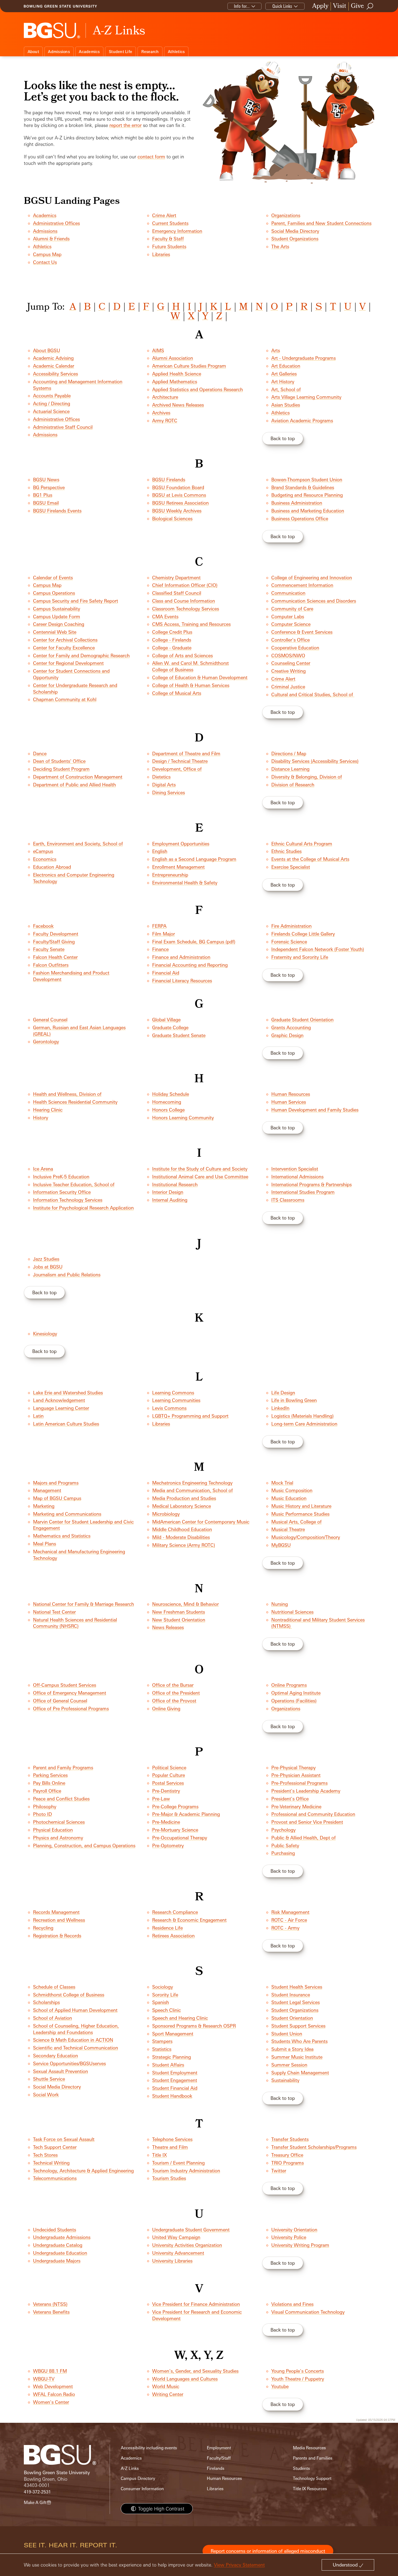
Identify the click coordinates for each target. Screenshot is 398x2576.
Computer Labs (288, 617)
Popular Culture (169, 1775)
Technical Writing (51, 2163)
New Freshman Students (179, 1612)
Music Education (289, 1498)
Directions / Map (289, 753)
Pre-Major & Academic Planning (186, 1814)
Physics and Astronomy (58, 1838)
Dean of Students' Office (59, 761)
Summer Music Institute (297, 2057)
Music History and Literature (301, 1506)
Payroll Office (47, 1791)
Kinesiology (45, 1334)
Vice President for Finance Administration (196, 2304)
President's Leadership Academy (306, 1791)
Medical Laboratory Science (182, 1506)
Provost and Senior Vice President (307, 1822)
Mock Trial (282, 1483)
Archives (161, 413)
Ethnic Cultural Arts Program (302, 844)
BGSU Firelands (169, 480)
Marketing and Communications (67, 1514)
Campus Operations (54, 593)
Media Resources (309, 2448)
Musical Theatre (288, 1529)
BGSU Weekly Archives (177, 511)
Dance (40, 753)
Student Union (287, 2034)
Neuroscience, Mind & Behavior (185, 1604)
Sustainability (285, 2080)
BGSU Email (46, 503)
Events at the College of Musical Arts (310, 859)
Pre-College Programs (175, 1807)
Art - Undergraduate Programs (304, 358)
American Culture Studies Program (189, 366)
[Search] (370, 6)
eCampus (43, 851)
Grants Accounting (291, 1027)
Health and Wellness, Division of (67, 1094)
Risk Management (290, 1912)
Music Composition (292, 1490)
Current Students (170, 223)
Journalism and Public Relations (67, 1275)
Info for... (242, 6)
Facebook (43, 926)
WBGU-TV (44, 2379)
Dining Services (169, 792)
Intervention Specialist (295, 1169)
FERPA (159, 926)
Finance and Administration (181, 957)
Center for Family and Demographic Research (81, 656)
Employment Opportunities (181, 844)
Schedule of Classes (54, 1987)
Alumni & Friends (51, 239)
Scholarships (46, 2002)
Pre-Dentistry (166, 1791)
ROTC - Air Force (289, 1920)
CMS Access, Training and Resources (191, 624)
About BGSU (47, 350)
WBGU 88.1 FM (50, 2371)
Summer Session (289, 2065)
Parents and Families (313, 2458)
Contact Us (45, 262)
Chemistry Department (176, 578)
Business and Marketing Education (308, 511)
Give (357, 6)
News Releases (168, 1627)
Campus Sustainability (57, 609)
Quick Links (282, 6)
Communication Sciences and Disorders (314, 601)
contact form (151, 157)
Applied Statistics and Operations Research (198, 389)
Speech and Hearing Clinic (180, 2018)
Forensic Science (289, 942)
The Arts (280, 246)
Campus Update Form (57, 617)
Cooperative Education (295, 648)
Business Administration (297, 503)
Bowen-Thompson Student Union (307, 480)
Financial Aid (166, 973)
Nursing (280, 1604)
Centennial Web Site (55, 632)
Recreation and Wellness (59, 1920)
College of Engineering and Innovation (312, 578)
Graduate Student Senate (179, 1035)
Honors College (168, 1110)
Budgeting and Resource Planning (307, 495)
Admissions (59, 52)
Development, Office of (177, 769)
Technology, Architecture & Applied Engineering (83, 2171)
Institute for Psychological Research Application (83, 1208)
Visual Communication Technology (308, 2312)
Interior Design (168, 1192)
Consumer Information (142, 2489)
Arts (276, 350)
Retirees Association (173, 1936)
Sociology (163, 1987)
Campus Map (47, 254)
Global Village (166, 1020)
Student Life (120, 52)
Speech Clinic (167, 2010)
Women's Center (51, 2402)
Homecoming (167, 1102)
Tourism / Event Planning (178, 2163)
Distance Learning (290, 769)
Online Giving (166, 1709)
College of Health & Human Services (191, 685)
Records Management (56, 1912)
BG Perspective (49, 487)
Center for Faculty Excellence (64, 648)
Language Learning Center (61, 1408)
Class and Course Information (184, 601)
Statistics (162, 2049)
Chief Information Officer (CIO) (185, 585)
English (160, 851)
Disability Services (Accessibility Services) (315, 761)
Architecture (165, 397)
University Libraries (172, 2261)
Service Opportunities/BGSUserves (69, 2063)
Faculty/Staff (219, 2458)
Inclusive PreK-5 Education (61, 1177)
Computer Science (291, 624)
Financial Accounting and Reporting (190, 965)
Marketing (44, 1506)
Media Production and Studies (184, 1498)
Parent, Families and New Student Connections (321, 223)
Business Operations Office (300, 519)
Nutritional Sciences (292, 1612)
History (41, 1118)
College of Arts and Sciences (182, 656)
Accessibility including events (149, 2448)
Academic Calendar (54, 366)
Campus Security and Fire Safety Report (76, 601)
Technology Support (312, 2478)
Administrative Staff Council (63, 427)
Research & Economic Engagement (189, 1920)
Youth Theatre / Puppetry (298, 2379)
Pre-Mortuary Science (175, 1830)
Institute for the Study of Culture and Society (200, 1169)
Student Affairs (168, 2065)
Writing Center (168, 2394)
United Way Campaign (176, 2237)
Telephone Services (172, 2139)
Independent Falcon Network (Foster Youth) (318, 949)
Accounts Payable (52, 396)
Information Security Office (62, 1192)
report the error (125, 125)
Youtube (280, 2386)
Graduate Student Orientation (302, 1020)
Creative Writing (288, 671)
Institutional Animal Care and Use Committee (200, 1177)
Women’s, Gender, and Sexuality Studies (195, 2371)
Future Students (169, 246)
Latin (38, 1416)
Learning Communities (176, 1400)
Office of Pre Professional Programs (71, 1709)
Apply (320, 6)
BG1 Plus (43, 495)
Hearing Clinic (48, 1110)
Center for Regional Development (68, 663)
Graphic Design (287, 1035)
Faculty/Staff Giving (54, 942)
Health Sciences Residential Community (75, 1102)
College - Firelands (172, 640)
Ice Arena (43, 1169)
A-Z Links (130, 2468)
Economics (45, 859)
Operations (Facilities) (294, 1701)
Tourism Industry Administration (186, 2171)
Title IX (159, 2155)
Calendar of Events (53, 578)
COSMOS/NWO (288, 656)
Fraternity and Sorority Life (300, 957)
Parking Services (50, 1775)
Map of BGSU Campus (57, 1498)
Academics (89, 52)
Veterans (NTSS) (50, 2304)
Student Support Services (298, 2026)
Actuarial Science (51, 411)
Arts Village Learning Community (306, 397)
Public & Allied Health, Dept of (304, 1838)
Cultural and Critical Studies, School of (313, 694)
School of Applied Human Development (75, 2010)
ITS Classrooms (288, 1200)
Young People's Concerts (298, 2371)
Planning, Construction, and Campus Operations (84, 1846)
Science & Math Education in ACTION (73, 2040)
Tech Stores (45, 2155)
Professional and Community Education (313, 1814)
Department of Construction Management (78, 777)
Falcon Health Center (55, 957)
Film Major (164, 934)
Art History (283, 382)
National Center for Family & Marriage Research (84, 1604)
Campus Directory (138, 2478)
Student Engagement (175, 2080)
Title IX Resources (310, 2489)
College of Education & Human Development (200, 677)
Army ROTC (165, 421)
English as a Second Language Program (194, 859)
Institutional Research (175, 1184)
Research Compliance (175, 1912)
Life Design (283, 1393)
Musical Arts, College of (296, 1522)
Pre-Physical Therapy (293, 1768)
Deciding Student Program (61, 769)
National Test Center (54, 1612)
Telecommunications (55, 2178)
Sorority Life (165, 1995)
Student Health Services (297, 1987)
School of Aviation (53, 2018)
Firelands (216, 2468)
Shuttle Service (49, 2079)
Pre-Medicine (166, 1822)
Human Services (289, 1102)
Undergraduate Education (60, 2253)
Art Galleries (284, 374)
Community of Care (292, 609)
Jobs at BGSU (48, 1267)
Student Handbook (172, 2096)
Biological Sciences (172, 519)
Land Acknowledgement (59, 1400)
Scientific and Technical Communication (76, 2048)
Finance (160, 949)
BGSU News (46, 480)
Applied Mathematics (175, 382)
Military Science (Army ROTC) (184, 1545)
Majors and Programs (56, 1483)
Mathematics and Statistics (62, 1536)
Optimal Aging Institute (296, 1693)
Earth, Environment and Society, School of (78, 844)
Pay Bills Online (49, 1783)
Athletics (176, 52)
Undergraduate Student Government (191, 2230)
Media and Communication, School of (193, 1490)
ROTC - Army (285, 1928)
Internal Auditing (170, 1200)
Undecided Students (55, 2230)
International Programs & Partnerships (311, 1184)
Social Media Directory (295, 231)
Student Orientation (292, 2018)
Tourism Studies (169, 2178)
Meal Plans (45, 1544)
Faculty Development (56, 934)
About (33, 52)
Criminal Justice (288, 687)
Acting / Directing (52, 403)
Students (301, 2468)
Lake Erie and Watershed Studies (68, 1393)
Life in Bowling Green (294, 1400)
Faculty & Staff (168, 239)
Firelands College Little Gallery (303, 934)
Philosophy (45, 1807)
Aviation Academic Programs (302, 421)
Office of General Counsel (60, 1701)
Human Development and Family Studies (315, 1110)
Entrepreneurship (170, 875)
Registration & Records (57, 1936)
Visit (340, 6)
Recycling (43, 1928)
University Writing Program (300, 2245)
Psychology (283, 1830)
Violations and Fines (292, 2304)
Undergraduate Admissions (62, 2237)
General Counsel (50, 1020)
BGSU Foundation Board (178, 487)
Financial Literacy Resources (182, 981)
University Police (289, 2237)
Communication (288, 593)
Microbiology (166, 1514)
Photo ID (43, 1814)
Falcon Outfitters (51, 965)
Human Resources (291, 1094)
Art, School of (286, 389)
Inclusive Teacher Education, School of (74, 1184)
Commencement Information (302, 585)
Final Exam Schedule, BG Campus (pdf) (194, 942)
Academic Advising (53, 358)
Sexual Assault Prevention (61, 2071)
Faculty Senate (49, 949)
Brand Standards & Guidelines (303, 487)
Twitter (279, 2171)
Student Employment (175, 2073)
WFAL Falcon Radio (54, 2394)
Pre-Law (161, 1799)
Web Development (53, 2386)
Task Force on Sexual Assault (64, 2139)
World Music (166, 2386)
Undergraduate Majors (57, 2261)
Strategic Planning (172, 2057)
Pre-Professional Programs (299, 1783)
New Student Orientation (179, 1620)
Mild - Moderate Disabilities (181, 1537)
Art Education (286, 366)
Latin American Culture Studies (66, 1424)
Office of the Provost (174, 1701)
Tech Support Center (55, 2147)
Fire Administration (291, 926)
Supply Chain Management (300, 2073)
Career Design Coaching (59, 624)
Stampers (162, 2041)
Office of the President (176, 1693)
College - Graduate (172, 648)
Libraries (161, 254)
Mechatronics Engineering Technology (192, 1483)
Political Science (169, 1768)
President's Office (290, 1799)
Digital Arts (164, 785)
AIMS (158, 350)
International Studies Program (303, 1192)
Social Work (46, 2095)
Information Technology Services (68, 1200)
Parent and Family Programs (63, 1768)
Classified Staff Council (177, 593)
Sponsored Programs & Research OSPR (194, 2026)
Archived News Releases (178, 405)
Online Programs (289, 1685)
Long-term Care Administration (304, 1424)
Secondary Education (56, 2056)
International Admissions (297, 1177)
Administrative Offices (56, 223)
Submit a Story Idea (292, 2049)
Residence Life (167, 1928)
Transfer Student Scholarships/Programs (314, 2147)
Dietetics (161, 777)
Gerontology (46, 1042)
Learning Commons (173, 1393)
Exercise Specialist (291, 867)
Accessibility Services (56, 374)
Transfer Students (290, 2139)
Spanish (161, 2002)
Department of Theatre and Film (186, 753)
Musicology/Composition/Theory (306, 1537)
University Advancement (178, 2253)
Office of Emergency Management (70, 1693)
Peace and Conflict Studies (61, 1799)
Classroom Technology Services (186, 609)
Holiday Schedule (171, 1094)
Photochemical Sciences (59, 1822)
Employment (219, 2448)
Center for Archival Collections (65, 640)
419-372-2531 (37, 2492)
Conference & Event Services (302, 632)
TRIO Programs (288, 2163)
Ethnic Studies (286, 851)
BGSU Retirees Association (180, 503)
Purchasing (283, 1853)
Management (47, 1490)
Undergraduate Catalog (58, 2245)
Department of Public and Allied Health (74, 785)
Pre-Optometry (168, 1846)
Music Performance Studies (300, 1514)
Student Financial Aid (175, 2088)
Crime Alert (164, 215)
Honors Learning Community (183, 1118)
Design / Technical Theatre (180, 761)
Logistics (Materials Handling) (302, 1416)
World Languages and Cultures (185, 2379)
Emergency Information (177, 231)
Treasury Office (287, 2155)
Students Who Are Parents (299, 2041)
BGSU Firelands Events (57, 511)
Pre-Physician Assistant (296, 1775)
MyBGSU (281, 1545)
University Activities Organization (187, 2245)
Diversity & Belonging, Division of (307, 777)
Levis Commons (169, 1408)
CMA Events (165, 617)
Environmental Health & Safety (185, 883)
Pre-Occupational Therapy (180, 1838)
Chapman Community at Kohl (65, 699)
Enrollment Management (178, 867)
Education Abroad (52, 867)
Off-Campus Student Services (65, 1685)
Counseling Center (291, 663)
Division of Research (293, 785)
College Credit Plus (172, 632)
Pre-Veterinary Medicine (296, 1807)
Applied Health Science (177, 374)
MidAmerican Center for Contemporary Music (201, 1522)
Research (150, 52)
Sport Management (173, 2034)
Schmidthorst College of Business (69, 1995)
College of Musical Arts (177, 693)
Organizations (286, 215)
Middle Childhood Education (182, 1529)
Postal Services (168, 1783)
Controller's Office (291, 640)
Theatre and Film (170, 2147)
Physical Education (53, 1830)
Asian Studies (286, 405)
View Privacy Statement (239, 2565)
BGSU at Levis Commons (179, 495)
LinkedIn (280, 1408)
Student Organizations (295, 239)
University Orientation (294, 2230)
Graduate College (170, 1027)
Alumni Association (173, 358)
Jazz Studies (46, 1259)
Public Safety (285, 1846)
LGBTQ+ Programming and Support (190, 1416)
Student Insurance (291, 1995)
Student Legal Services (296, 2002)
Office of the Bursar (173, 1685)
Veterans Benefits (51, 2312)
